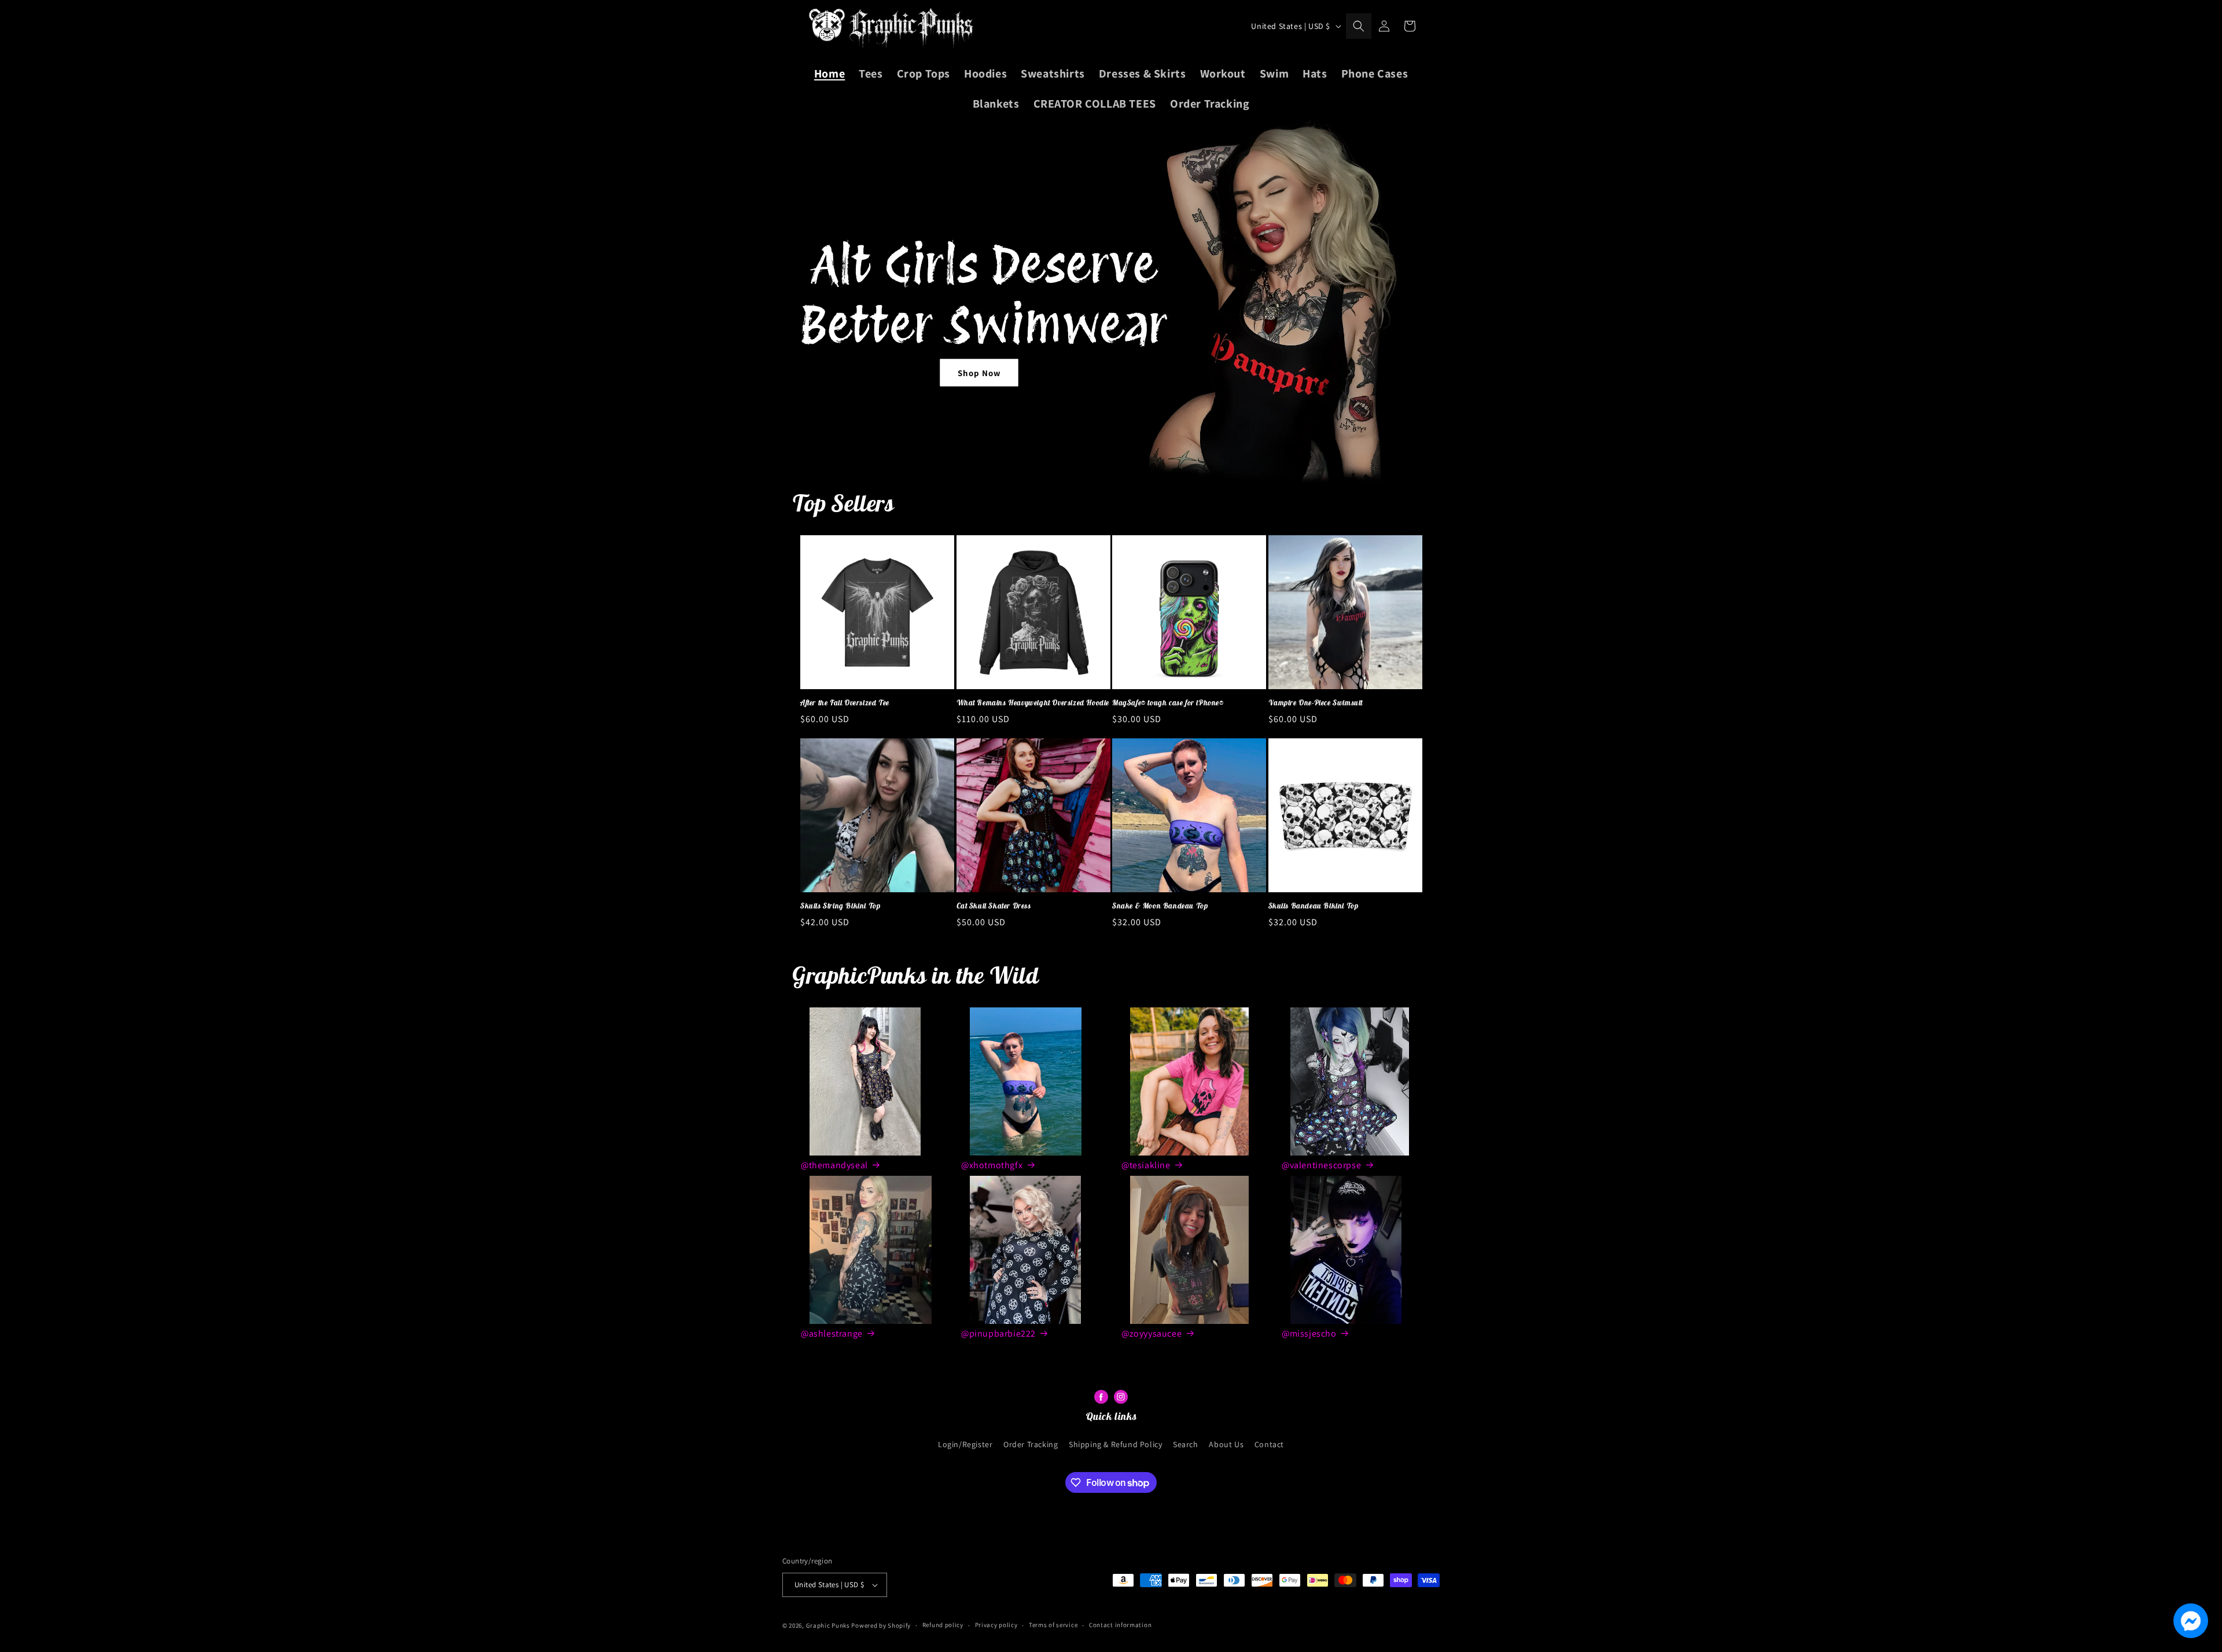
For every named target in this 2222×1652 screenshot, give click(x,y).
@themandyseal (834, 1165)
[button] (1359, 26)
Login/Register (965, 1444)
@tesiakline (1146, 1165)
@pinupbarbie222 (998, 1333)
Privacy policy (996, 1625)
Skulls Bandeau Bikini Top (1314, 906)
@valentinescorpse (1321, 1165)
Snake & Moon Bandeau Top (1160, 906)
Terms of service (1053, 1625)
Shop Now (979, 372)
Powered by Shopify (881, 1625)
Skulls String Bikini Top (840, 906)
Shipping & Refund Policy (1115, 1444)
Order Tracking (1031, 1444)
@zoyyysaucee (1152, 1333)
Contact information (1120, 1625)
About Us (1226, 1444)
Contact (1269, 1444)
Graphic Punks (828, 1625)
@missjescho (1309, 1333)
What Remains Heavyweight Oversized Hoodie (1033, 703)
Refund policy (943, 1625)
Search (1186, 1444)
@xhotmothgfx (992, 1165)
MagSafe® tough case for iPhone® (1168, 703)
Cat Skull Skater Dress (994, 906)
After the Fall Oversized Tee (845, 703)
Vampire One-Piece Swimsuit (1316, 703)
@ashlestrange (832, 1333)
